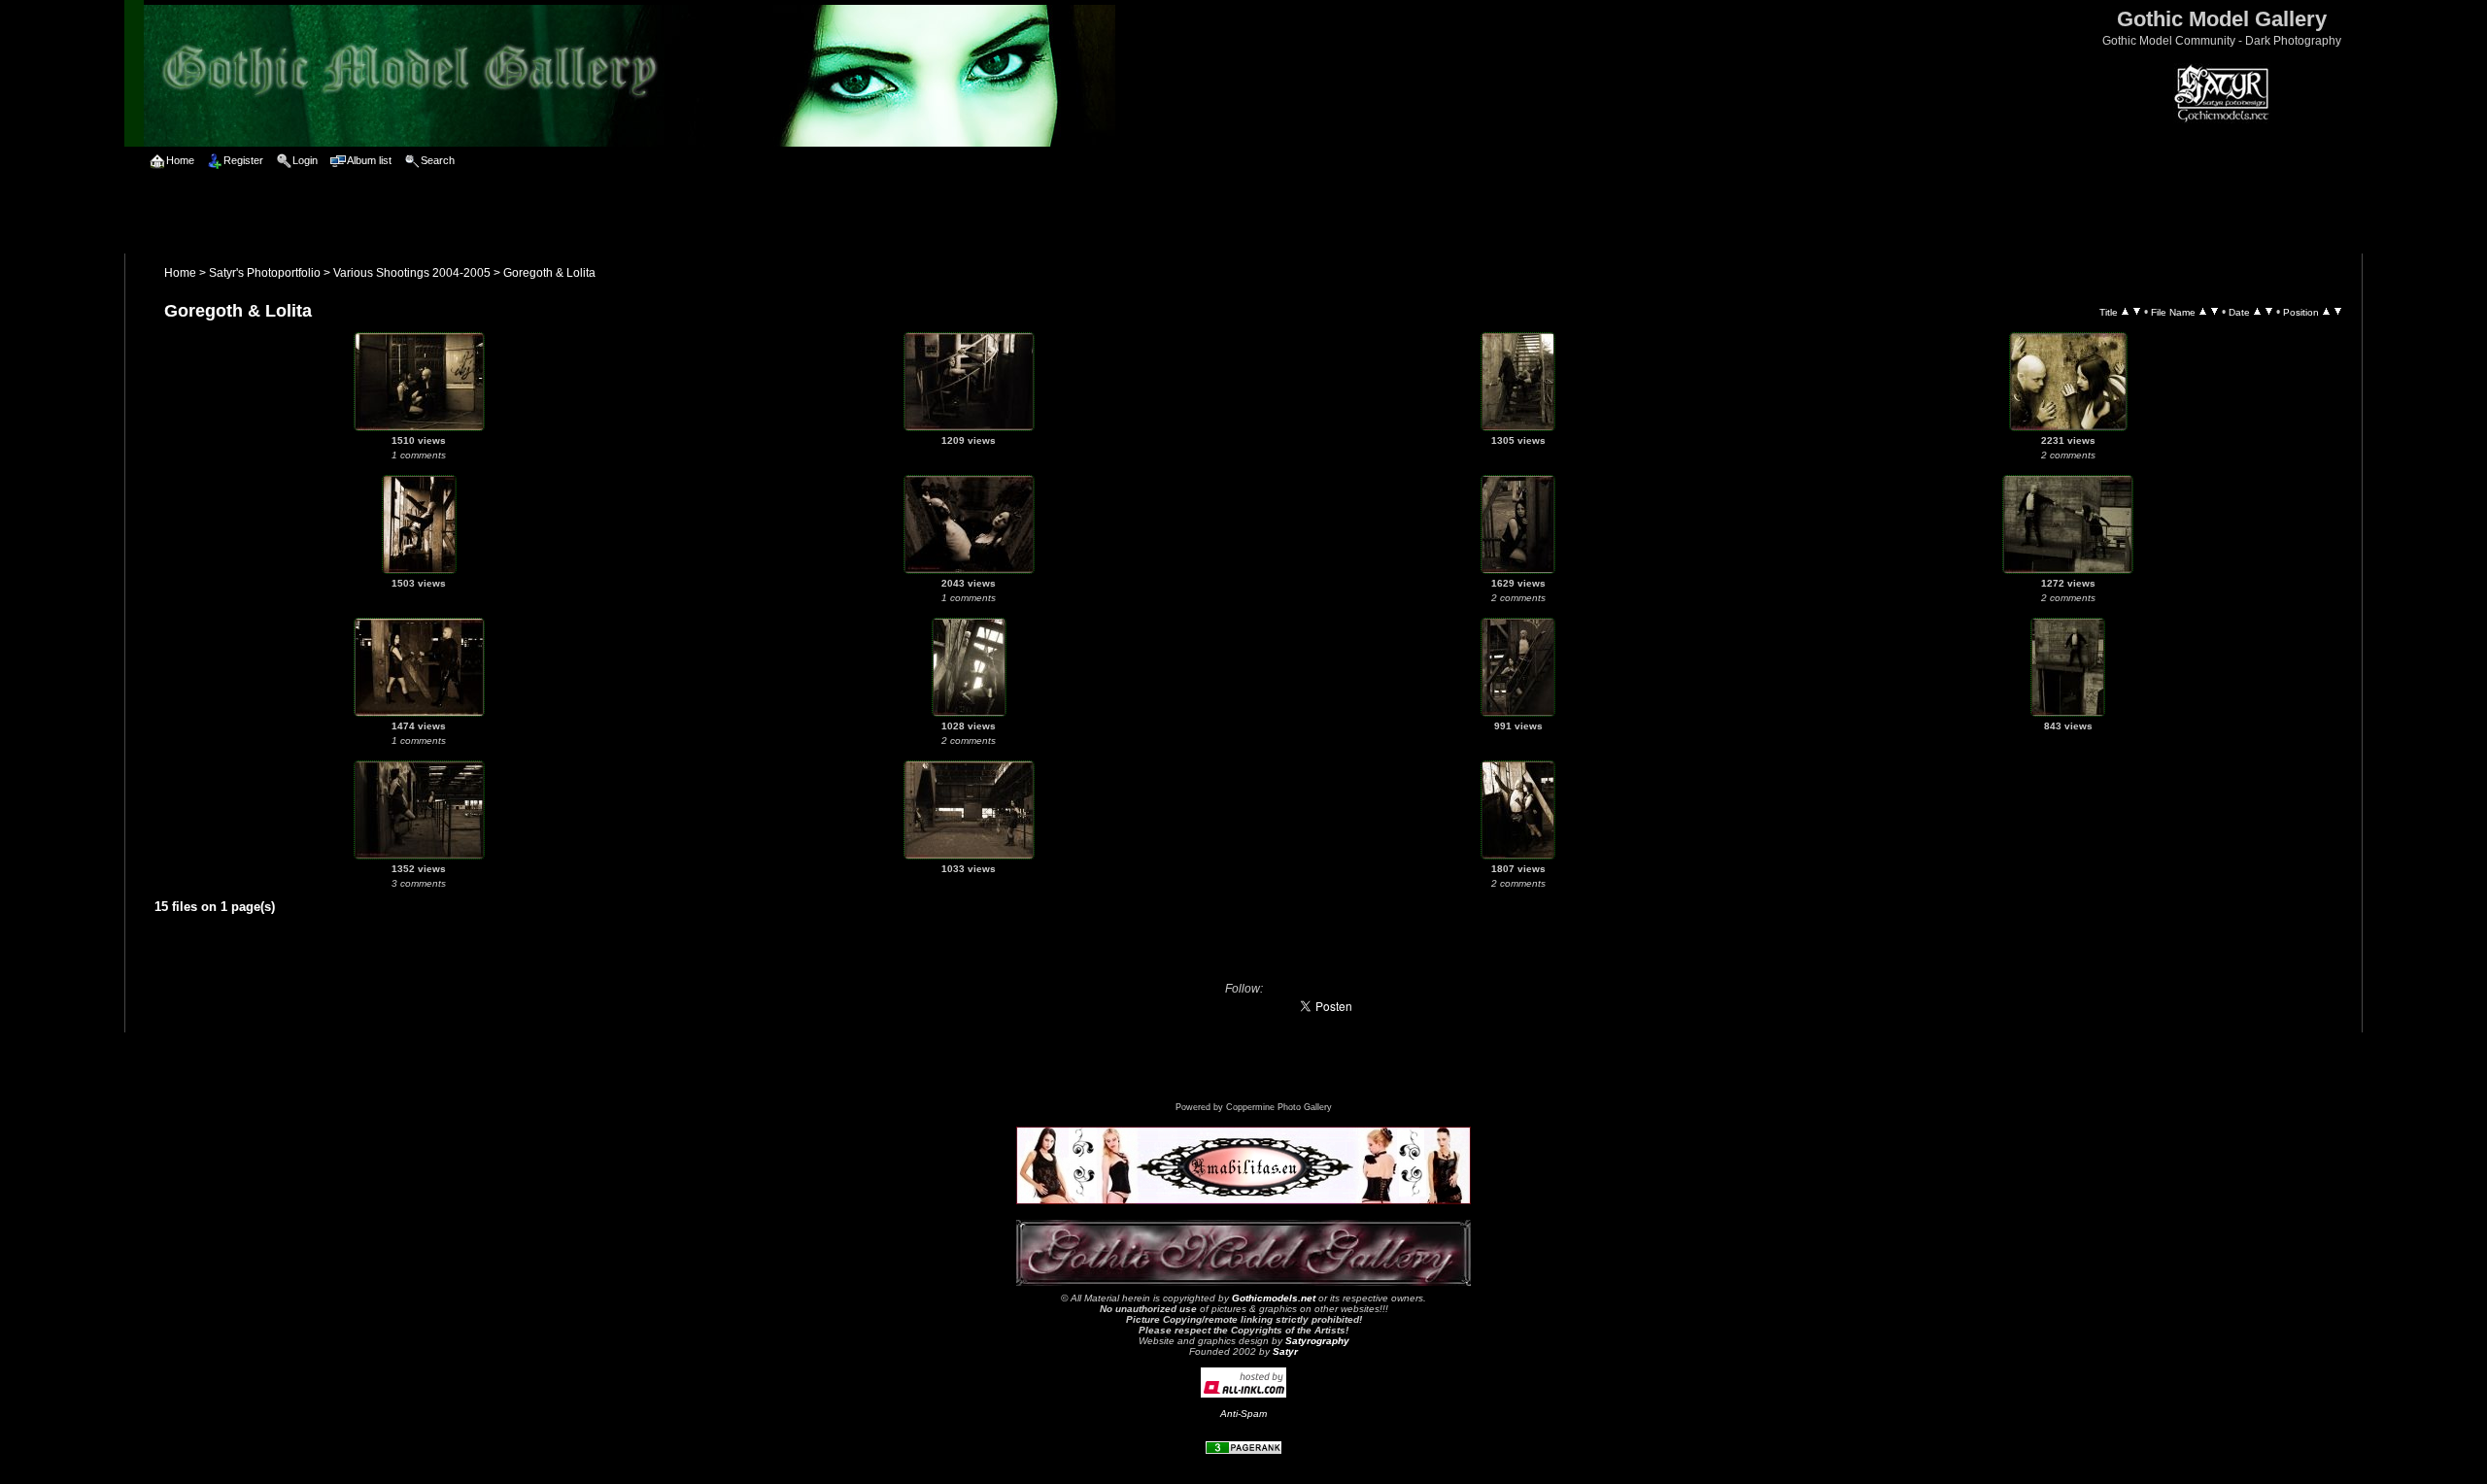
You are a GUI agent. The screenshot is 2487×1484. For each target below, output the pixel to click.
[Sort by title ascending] (2125, 312)
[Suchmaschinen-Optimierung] (1243, 1451)
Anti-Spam (1243, 1414)
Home (180, 273)
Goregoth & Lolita (549, 273)
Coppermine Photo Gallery (1279, 1107)
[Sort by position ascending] (2326, 312)
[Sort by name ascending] (2203, 312)
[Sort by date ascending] (2257, 312)
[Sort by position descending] (2338, 312)
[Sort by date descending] (2269, 312)
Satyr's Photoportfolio (265, 273)
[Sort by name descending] (2214, 312)
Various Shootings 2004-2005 (412, 273)
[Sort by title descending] (2137, 312)
